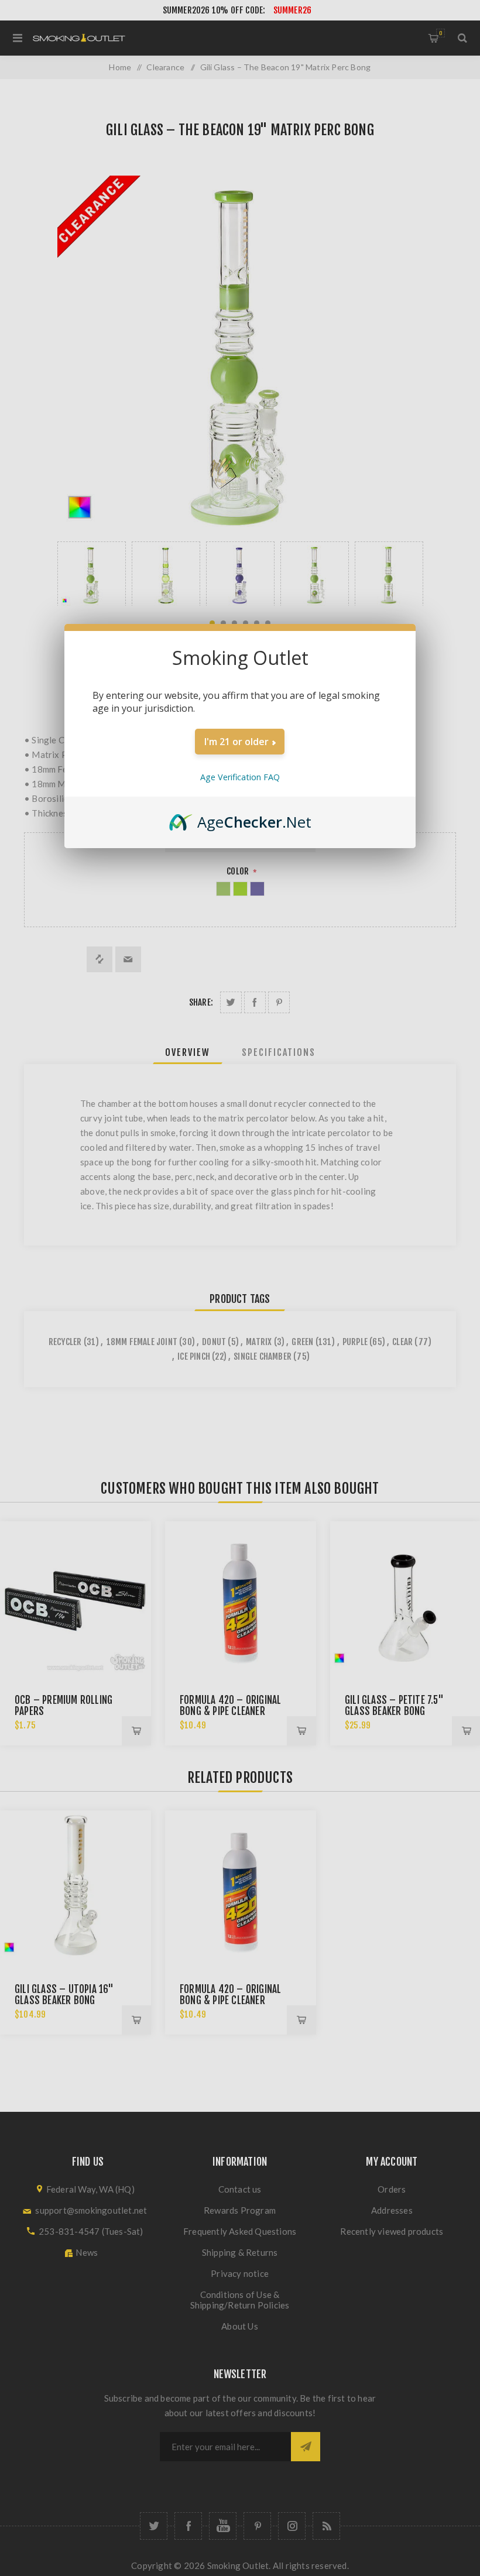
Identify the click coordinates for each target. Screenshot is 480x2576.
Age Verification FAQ (240, 777)
